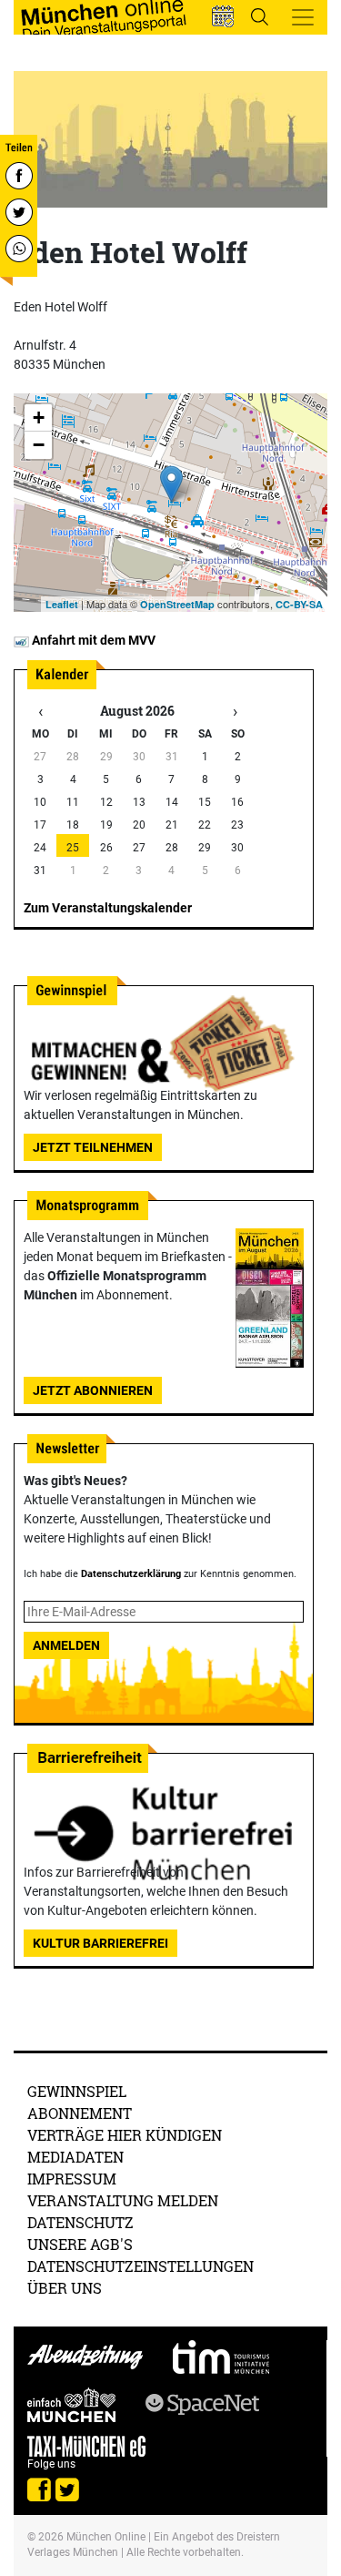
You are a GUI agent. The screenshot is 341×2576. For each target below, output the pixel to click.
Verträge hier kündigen (125, 2135)
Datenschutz (80, 2222)
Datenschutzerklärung (131, 1574)
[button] (223, 16)
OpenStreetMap (177, 604)
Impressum (72, 2179)
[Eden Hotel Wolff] (171, 484)
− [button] (39, 445)
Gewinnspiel (77, 2091)
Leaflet (62, 604)
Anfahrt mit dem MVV (92, 640)
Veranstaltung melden (123, 2200)
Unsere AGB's (80, 2244)
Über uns (65, 2288)
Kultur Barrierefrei (100, 1943)
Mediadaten (75, 2157)
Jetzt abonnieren (93, 1390)
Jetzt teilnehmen (93, 1147)
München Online (106, 2537)
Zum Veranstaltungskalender (108, 908)
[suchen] (259, 16)
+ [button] (39, 417)
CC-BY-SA (299, 604)
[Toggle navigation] (303, 17)
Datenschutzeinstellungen (140, 2266)
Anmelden (66, 1645)
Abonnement (80, 2113)
